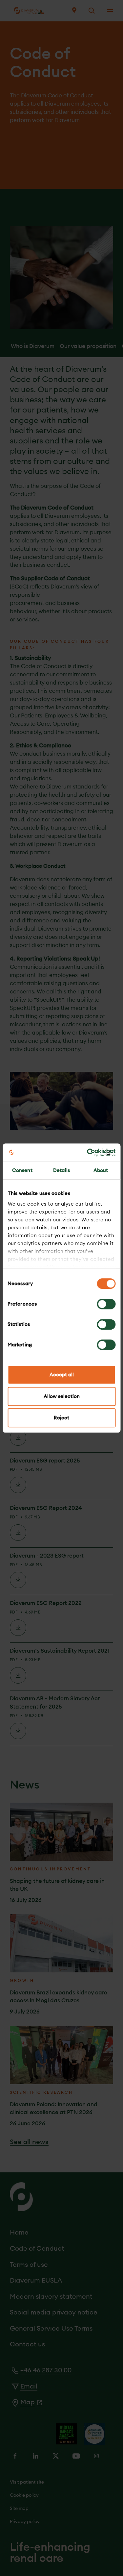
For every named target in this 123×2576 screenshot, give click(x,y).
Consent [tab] (22, 1170)
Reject (61, 1418)
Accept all (62, 1375)
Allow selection (62, 1396)
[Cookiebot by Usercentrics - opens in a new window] (88, 1153)
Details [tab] (61, 1170)
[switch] (106, 1304)
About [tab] (101, 1170)
